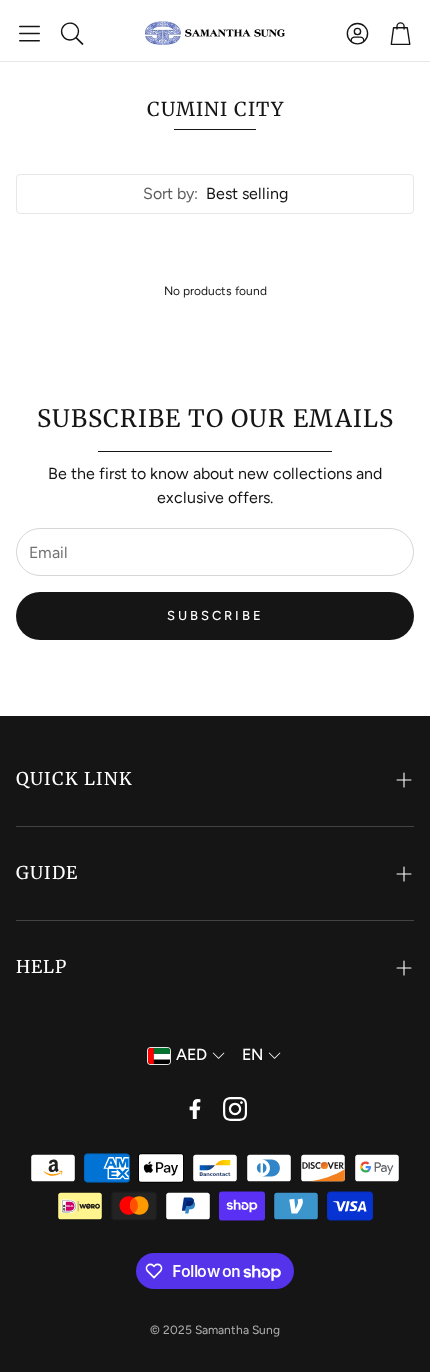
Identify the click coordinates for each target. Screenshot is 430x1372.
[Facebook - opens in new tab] (195, 1109)
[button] (29, 33)
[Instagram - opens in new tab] (235, 1109)
